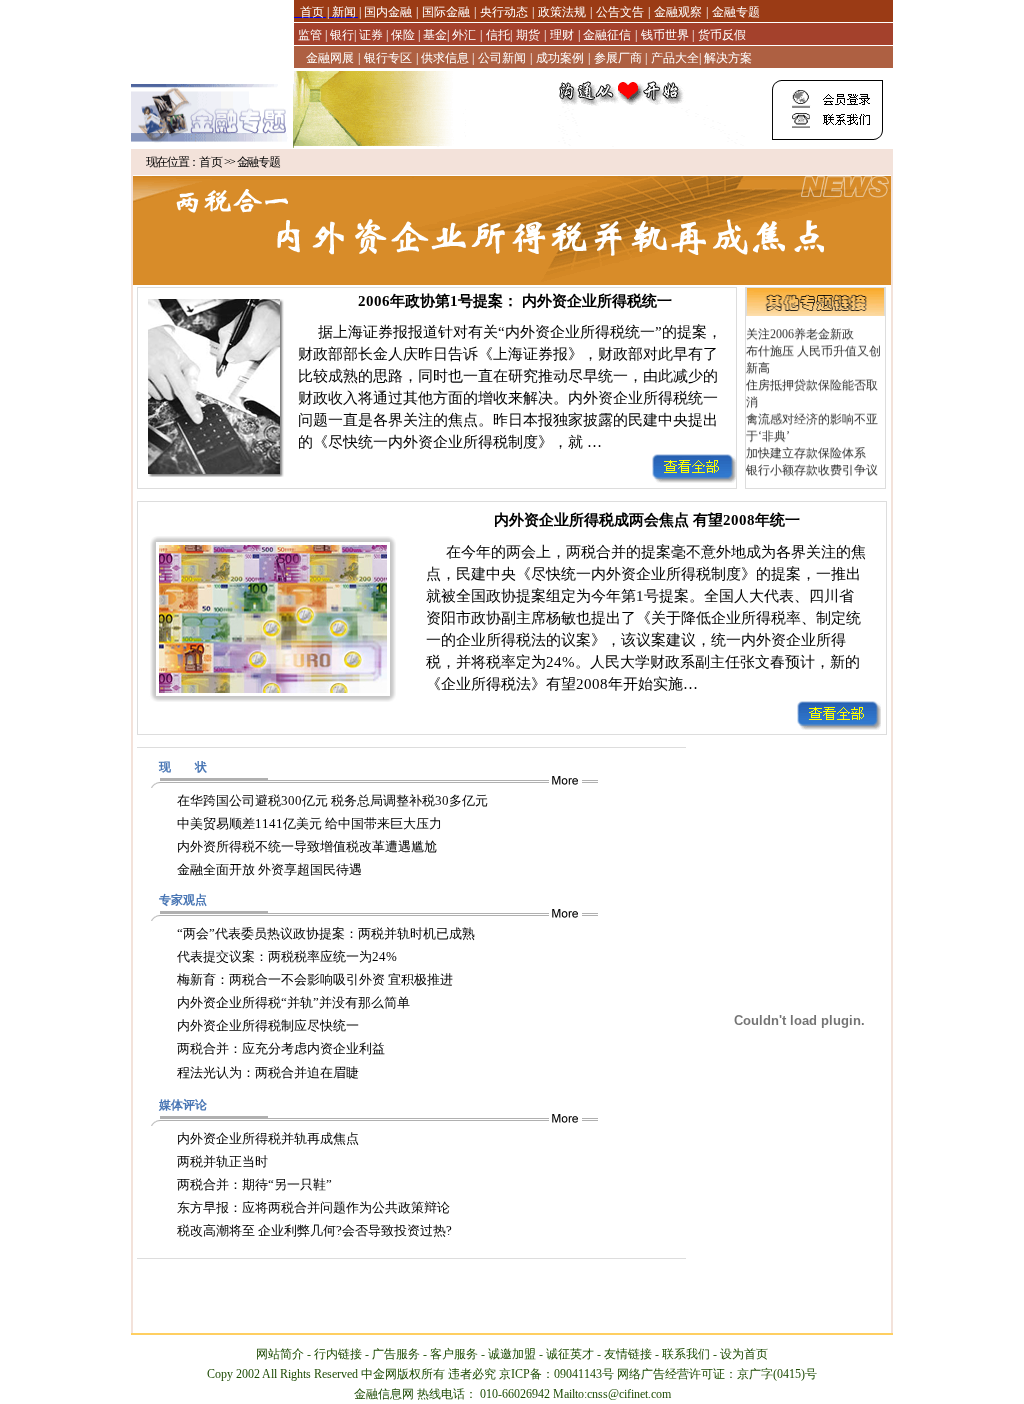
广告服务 (396, 1354)
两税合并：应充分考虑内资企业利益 (281, 1048)
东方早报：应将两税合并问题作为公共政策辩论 (313, 1207)
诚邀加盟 (512, 1354)
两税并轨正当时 (222, 1161)
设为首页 (744, 1354)
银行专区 (388, 58)
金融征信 (605, 35)
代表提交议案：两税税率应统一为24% (287, 956)
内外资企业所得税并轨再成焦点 (268, 1138)
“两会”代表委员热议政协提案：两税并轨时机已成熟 (326, 933)
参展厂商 (619, 58)
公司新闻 (502, 58)
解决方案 (728, 58)
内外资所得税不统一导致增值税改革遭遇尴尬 (307, 846)
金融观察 (678, 12)
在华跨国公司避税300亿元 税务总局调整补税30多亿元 (332, 800)
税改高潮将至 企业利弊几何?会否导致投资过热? (314, 1230)
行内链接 (338, 1354)
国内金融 (386, 12)
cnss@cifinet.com (629, 1394)
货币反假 (722, 35)
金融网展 (330, 58)
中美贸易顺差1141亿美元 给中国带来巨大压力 (309, 823)
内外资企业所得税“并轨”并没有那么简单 (293, 1002)
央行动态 (504, 12)
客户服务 (454, 1354)
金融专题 (736, 12)
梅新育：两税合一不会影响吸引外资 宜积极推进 (315, 979)
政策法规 (562, 12)
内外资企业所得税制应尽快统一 (268, 1025)
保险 (403, 35)
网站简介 (280, 1354)
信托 (498, 35)
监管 (311, 35)
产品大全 (675, 58)
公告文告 (620, 12)
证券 (371, 35)
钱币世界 (665, 35)
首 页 (211, 162)
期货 (528, 35)
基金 (433, 35)
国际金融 (446, 12)
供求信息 (445, 58)
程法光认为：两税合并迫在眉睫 (268, 1072)
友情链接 (628, 1354)
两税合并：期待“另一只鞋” (254, 1184)
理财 (562, 35)
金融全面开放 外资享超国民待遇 (269, 869)
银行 (340, 35)
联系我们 (686, 1354)
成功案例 (560, 58)
